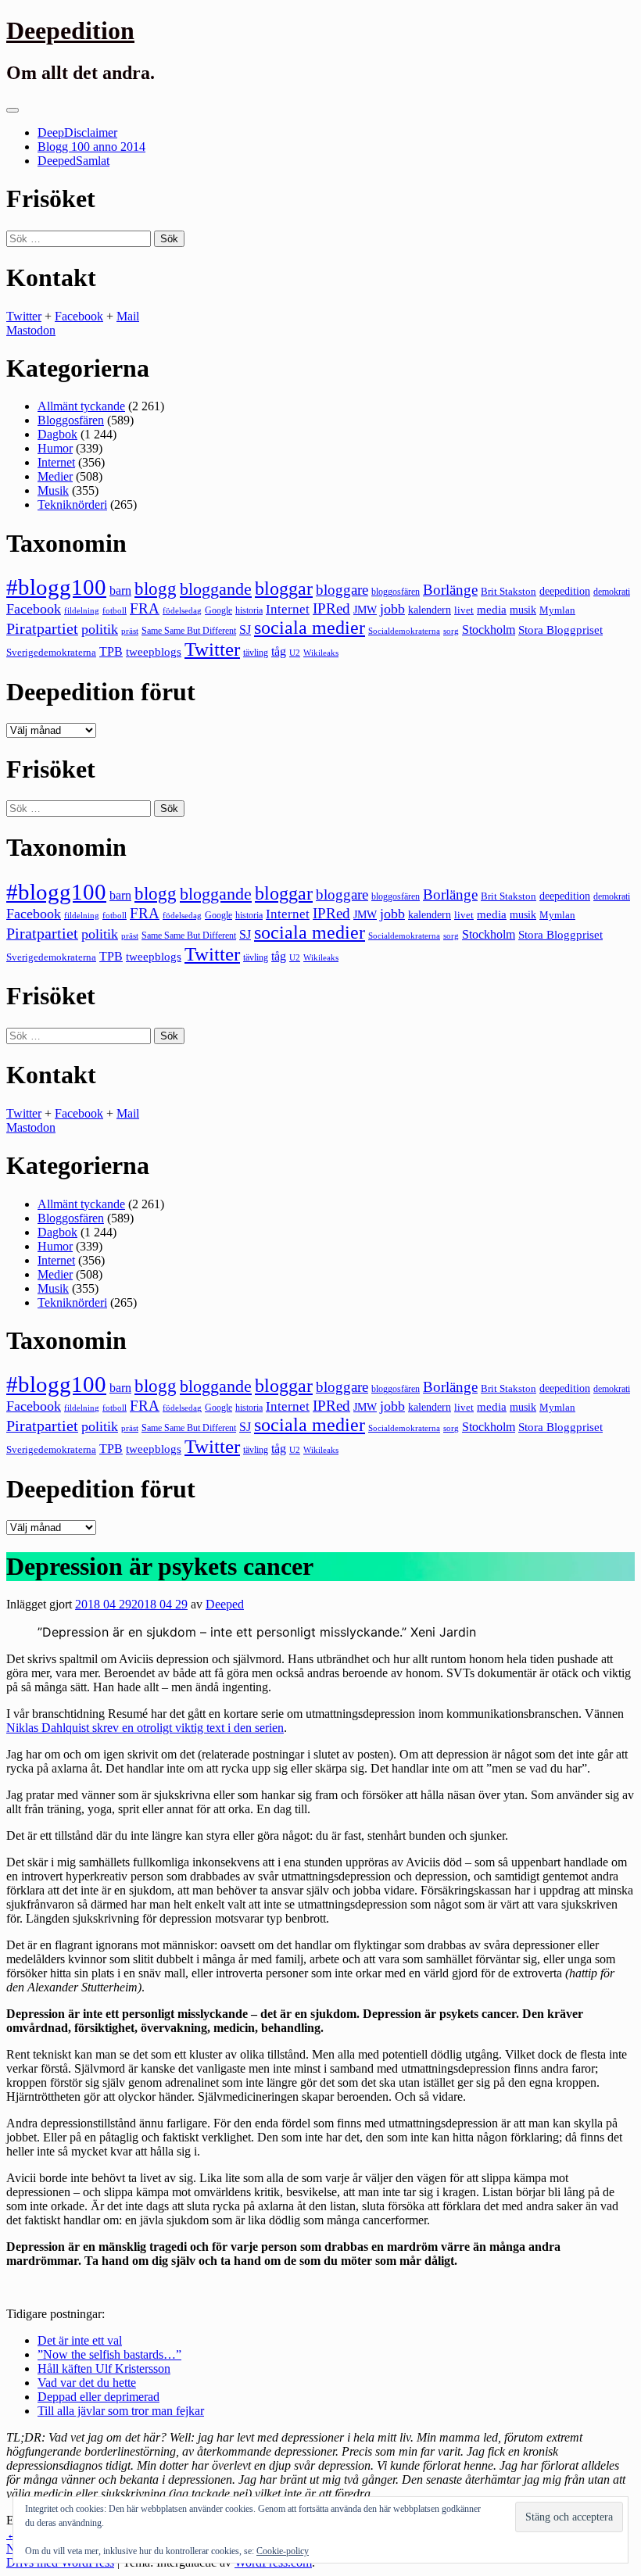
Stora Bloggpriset (560, 630)
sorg (451, 631)
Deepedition (70, 30)
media (492, 610)
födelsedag (182, 611)
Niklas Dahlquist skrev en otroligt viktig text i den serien (145, 1728)
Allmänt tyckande (81, 406)
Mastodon (31, 330)
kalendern (430, 610)
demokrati (612, 592)
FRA (145, 608)
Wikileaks (321, 653)
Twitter (24, 316)
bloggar (284, 589)
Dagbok (57, 434)
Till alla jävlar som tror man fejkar (121, 2411)
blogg (156, 589)
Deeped (225, 1604)
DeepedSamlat (73, 161)
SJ (245, 630)
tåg (279, 651)
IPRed (331, 608)
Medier (55, 476)
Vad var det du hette (87, 2383)
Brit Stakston (509, 591)
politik (100, 629)
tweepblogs (154, 652)
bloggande (216, 589)
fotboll (115, 611)
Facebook (79, 316)
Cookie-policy (283, 2551)
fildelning (82, 610)
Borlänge (450, 590)
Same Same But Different (189, 631)
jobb (392, 609)
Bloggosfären (71, 420)
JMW (365, 610)
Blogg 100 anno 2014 (91, 147)
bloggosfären (396, 592)
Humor (55, 448)
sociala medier (310, 628)
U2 (295, 653)
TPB (111, 652)
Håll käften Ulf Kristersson (104, 2368)
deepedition (565, 591)
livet (464, 610)
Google (218, 610)
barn (120, 591)
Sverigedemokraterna (51, 652)
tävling (256, 653)
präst (130, 631)
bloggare (342, 590)
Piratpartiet (42, 628)
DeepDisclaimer (77, 132)
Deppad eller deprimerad (98, 2397)
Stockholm (489, 630)
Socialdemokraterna (404, 631)
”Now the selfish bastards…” (109, 2354)
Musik (53, 490)
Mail (128, 316)
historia (249, 610)
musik (523, 610)
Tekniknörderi (72, 504)
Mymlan (557, 610)
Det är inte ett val (80, 2340)
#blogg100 (56, 587)
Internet (56, 462)
